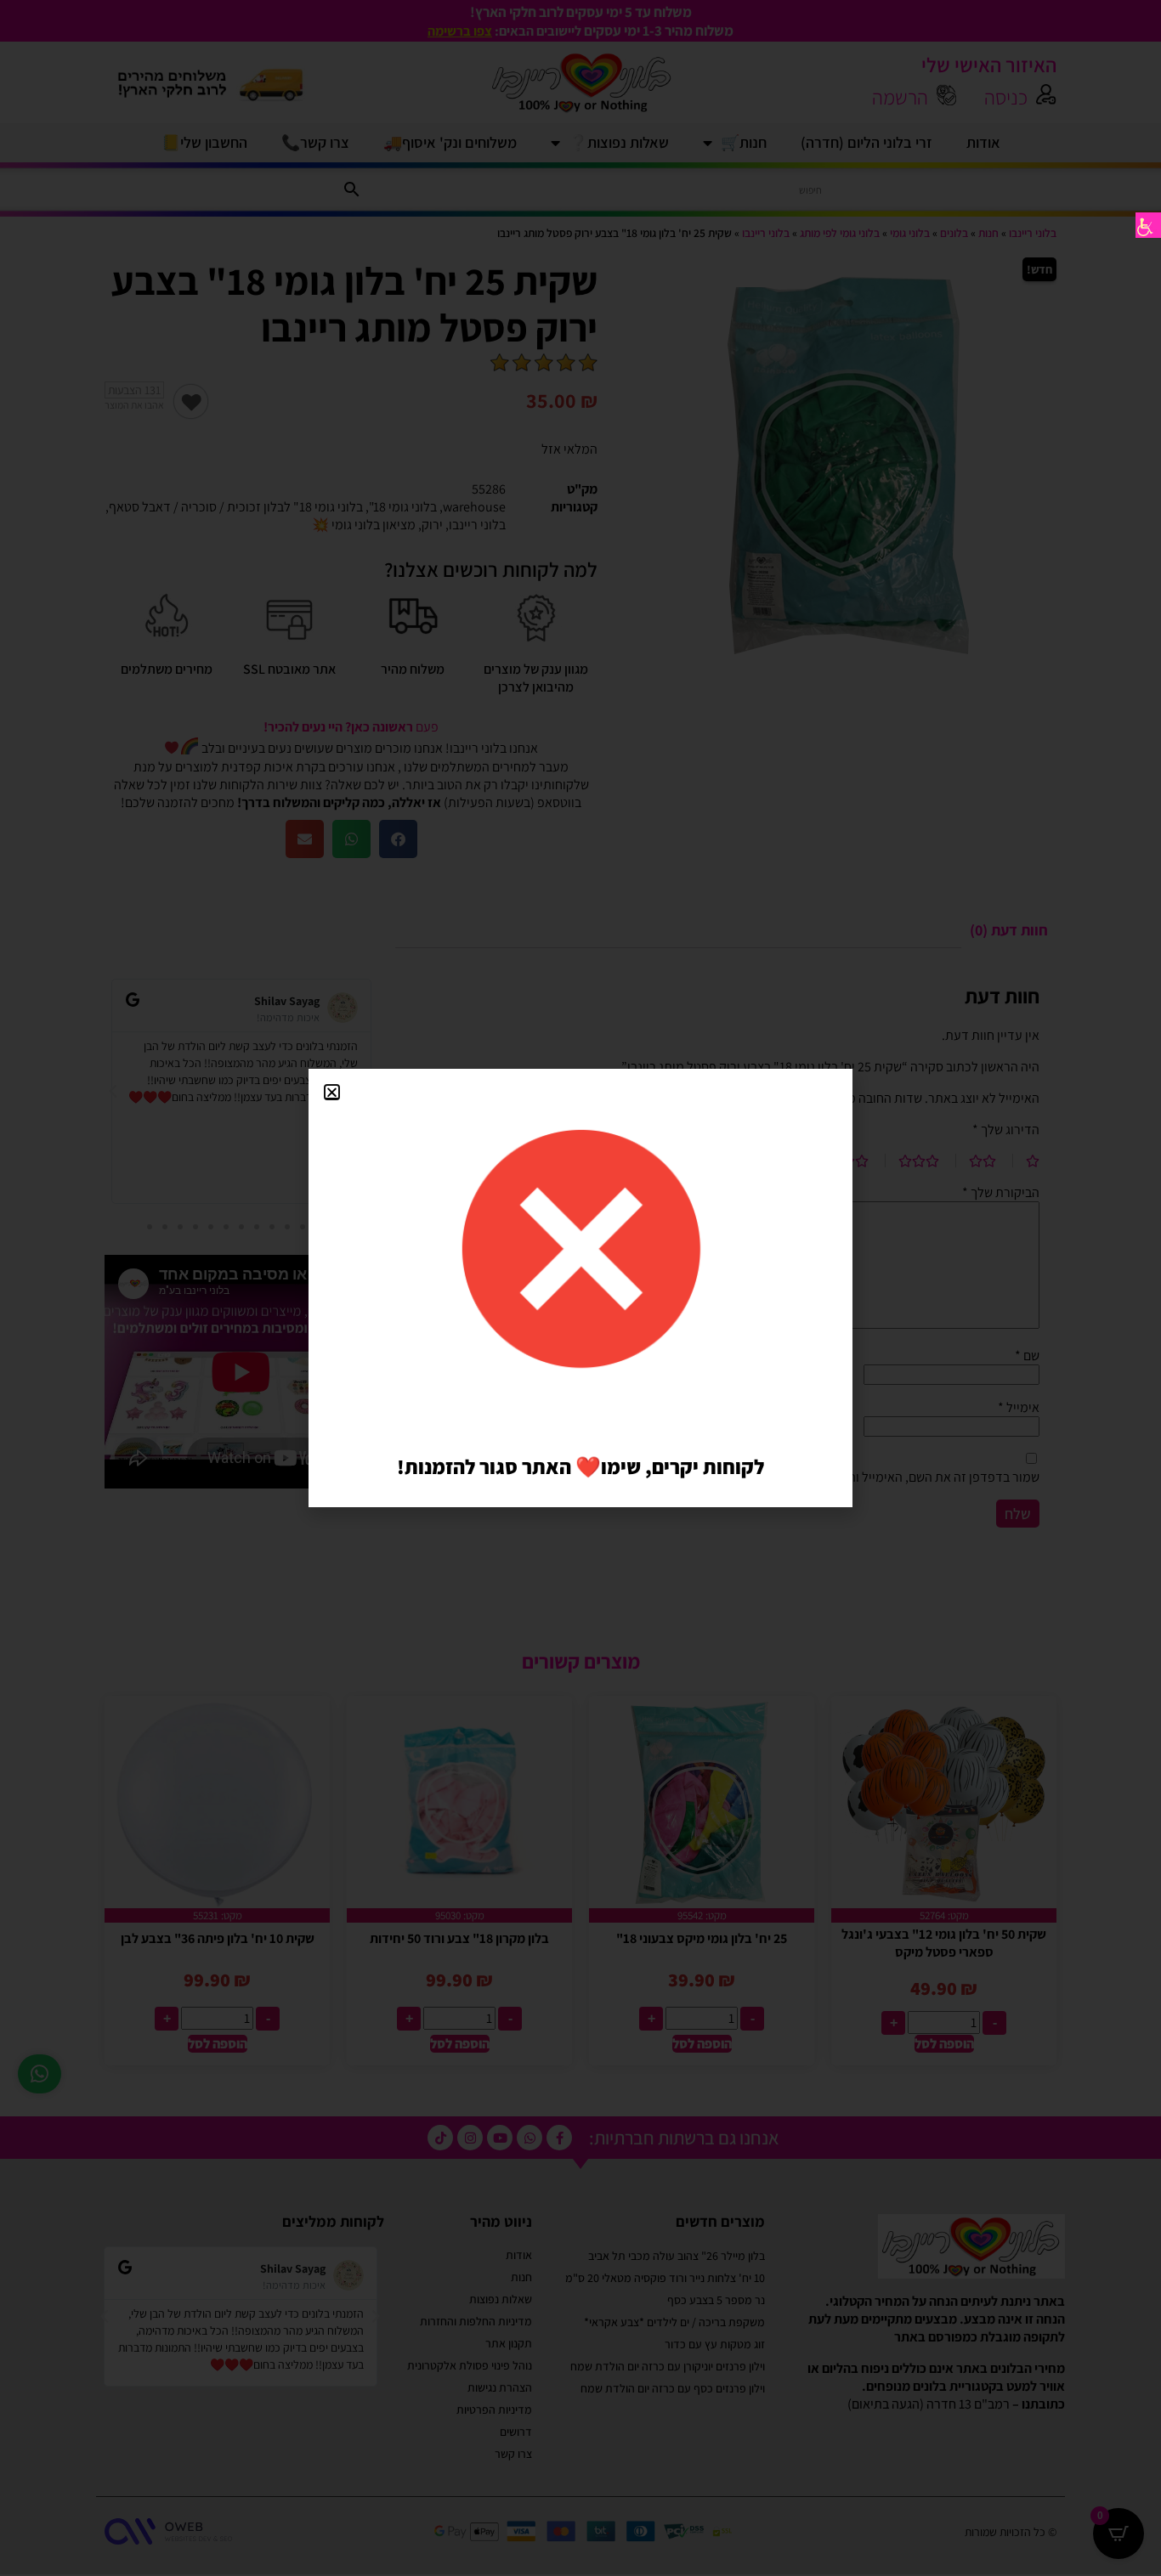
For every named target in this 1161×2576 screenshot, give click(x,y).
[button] (332, 1092)
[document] (580, 1288)
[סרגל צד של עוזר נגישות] (1148, 225)
